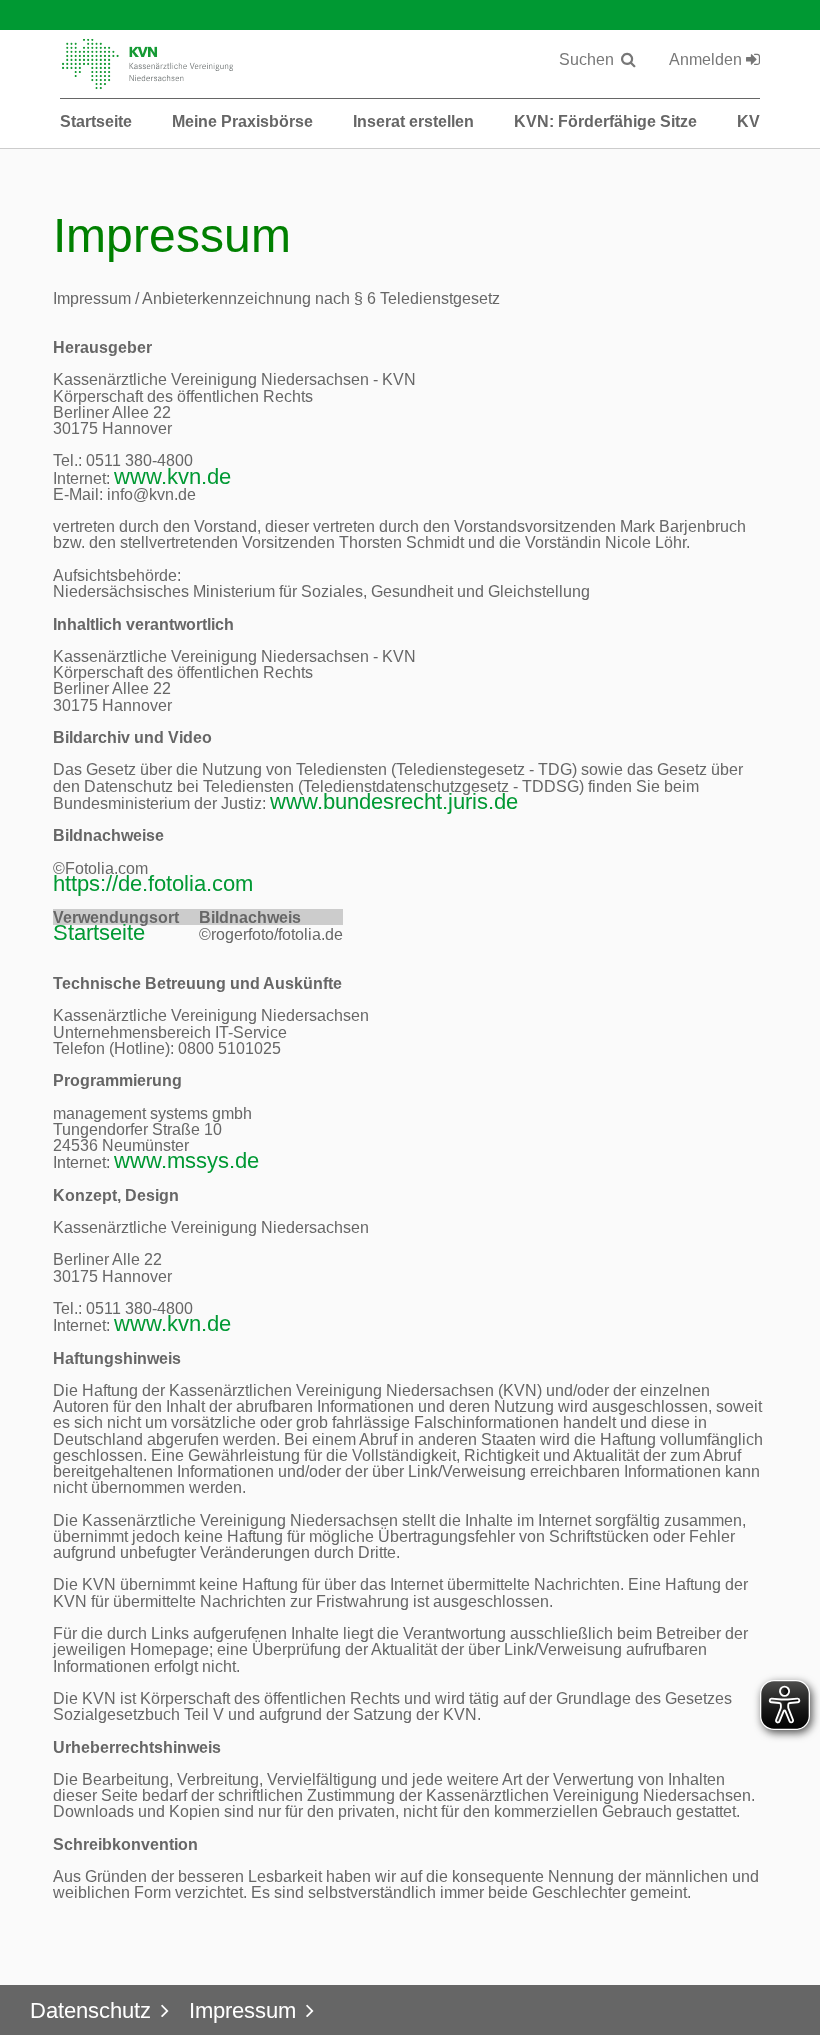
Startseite (96, 121)
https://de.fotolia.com (153, 883)
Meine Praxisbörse (242, 121)
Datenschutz (90, 2010)
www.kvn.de (172, 476)
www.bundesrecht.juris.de (394, 801)
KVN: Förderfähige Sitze (605, 121)
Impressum (242, 2010)
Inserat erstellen (413, 121)
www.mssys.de (186, 1160)
